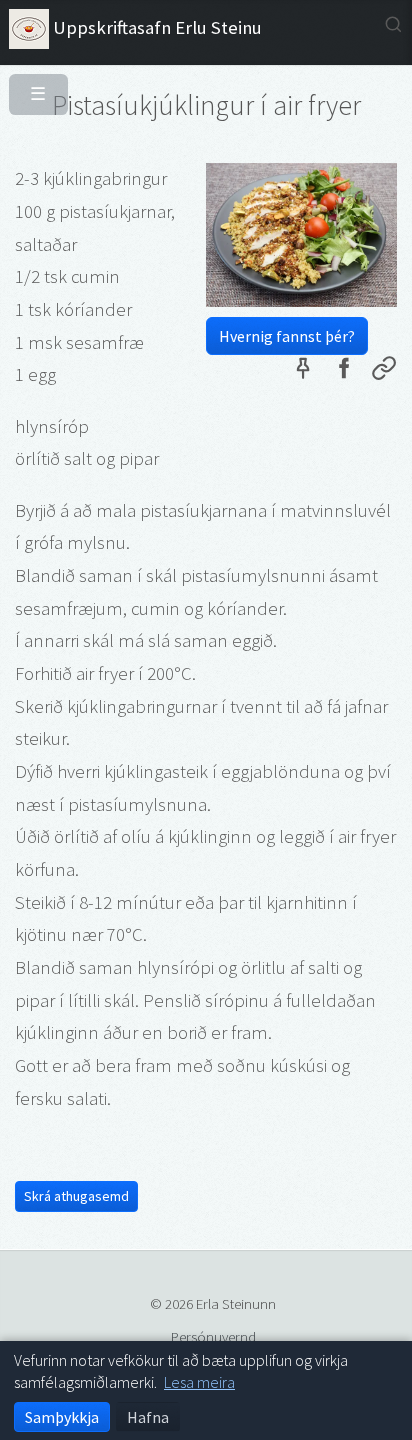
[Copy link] (384, 372)
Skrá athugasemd (76, 1196)
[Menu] (30, 86)
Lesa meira (199, 1382)
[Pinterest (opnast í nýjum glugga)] (303, 372)
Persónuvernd (213, 1336)
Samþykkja (62, 1417)
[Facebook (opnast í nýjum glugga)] (343, 372)
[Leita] (393, 24)
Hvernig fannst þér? (287, 336)
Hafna (148, 1417)
